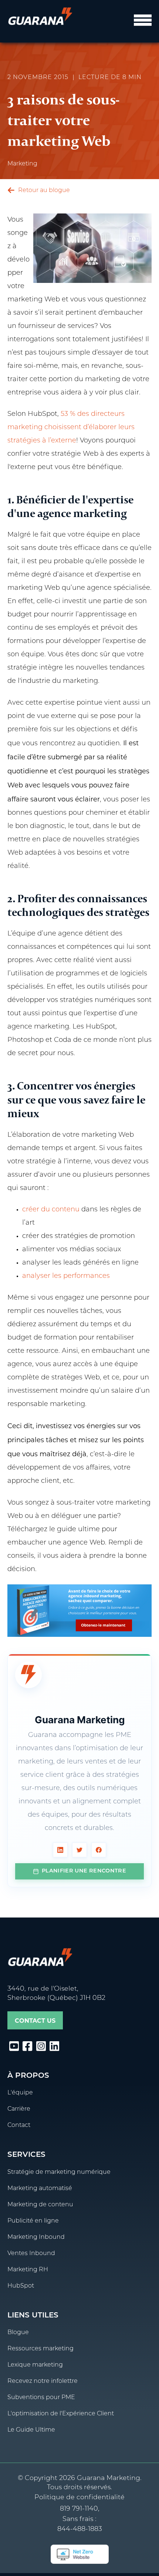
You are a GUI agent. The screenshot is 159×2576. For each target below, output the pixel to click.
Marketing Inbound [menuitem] (36, 2237)
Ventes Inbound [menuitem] (31, 2254)
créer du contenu (51, 1210)
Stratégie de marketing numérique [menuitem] (59, 2172)
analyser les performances (66, 1276)
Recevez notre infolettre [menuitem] (43, 2381)
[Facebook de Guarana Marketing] (99, 1850)
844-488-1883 (80, 2529)
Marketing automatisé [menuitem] (40, 2189)
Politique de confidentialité (79, 2498)
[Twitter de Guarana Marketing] (79, 1850)
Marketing (22, 164)
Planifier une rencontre (84, 1871)
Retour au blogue (43, 191)
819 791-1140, (80, 2509)
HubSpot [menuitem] (21, 2286)
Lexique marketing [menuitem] (35, 2365)
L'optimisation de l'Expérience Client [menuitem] (61, 2414)
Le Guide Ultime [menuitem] (31, 2430)
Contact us (35, 2021)
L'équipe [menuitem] (20, 2093)
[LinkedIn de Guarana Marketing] (60, 1850)
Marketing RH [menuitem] (28, 2270)
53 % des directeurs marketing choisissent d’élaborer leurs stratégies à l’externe (71, 428)
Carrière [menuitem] (19, 2109)
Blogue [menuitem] (18, 2333)
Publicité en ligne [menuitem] (33, 2221)
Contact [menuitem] (19, 2125)
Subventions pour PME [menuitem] (41, 2398)
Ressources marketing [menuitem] (40, 2349)
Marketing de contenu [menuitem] (40, 2205)
